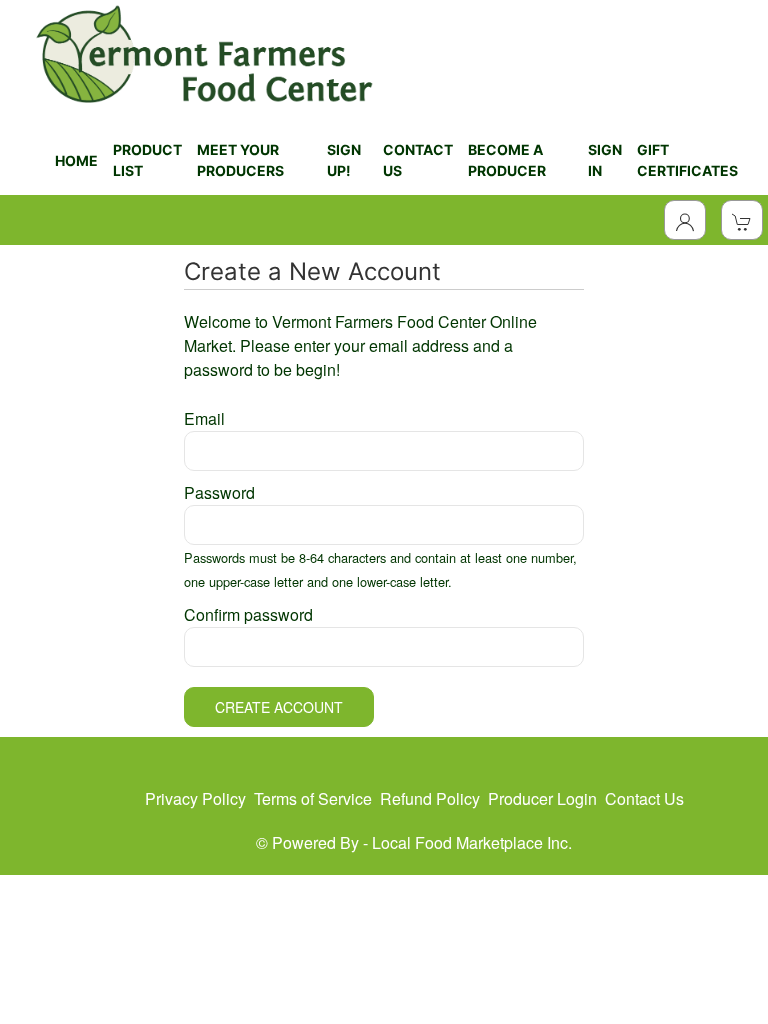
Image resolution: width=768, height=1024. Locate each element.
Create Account (279, 707)
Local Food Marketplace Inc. (472, 842)
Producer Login (542, 798)
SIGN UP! (344, 160)
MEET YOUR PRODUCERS (240, 160)
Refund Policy (430, 798)
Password (219, 492)
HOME (76, 160)
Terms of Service (313, 798)
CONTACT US (418, 160)
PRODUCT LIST (147, 160)
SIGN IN (605, 160)
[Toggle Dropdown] (685, 220)
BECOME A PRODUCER (507, 160)
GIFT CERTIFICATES (687, 160)
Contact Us (644, 798)
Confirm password (248, 614)
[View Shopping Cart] (742, 220)
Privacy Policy (195, 798)
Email (204, 418)
